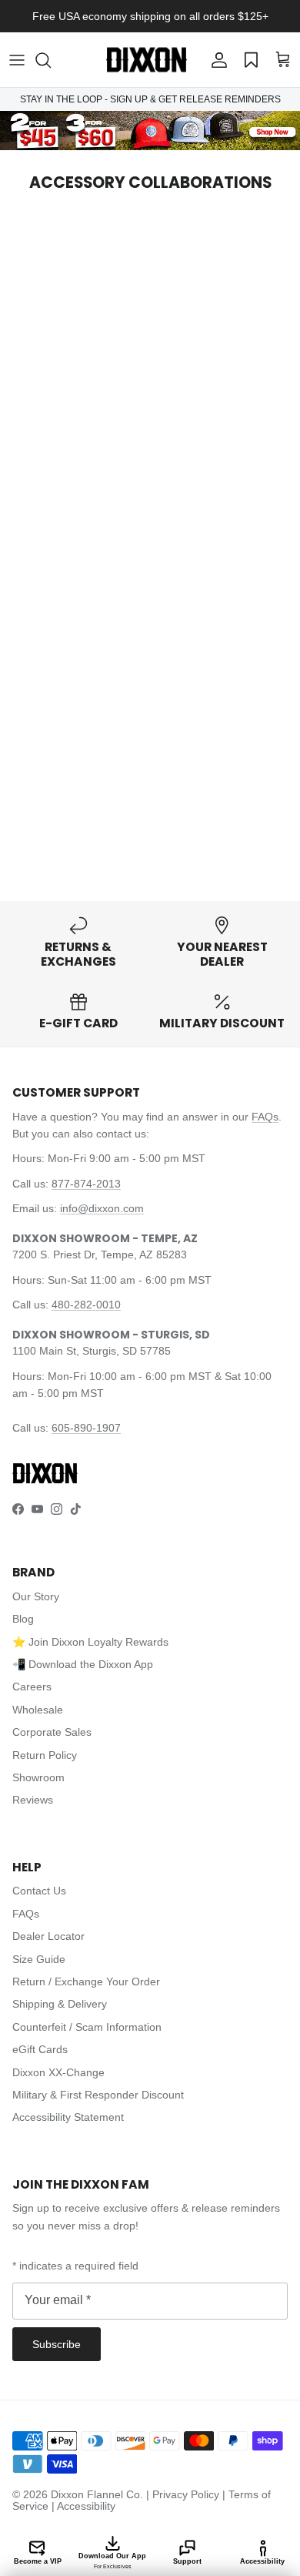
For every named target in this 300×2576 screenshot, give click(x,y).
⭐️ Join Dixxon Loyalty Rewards (90, 1642)
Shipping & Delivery (60, 2004)
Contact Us (39, 1891)
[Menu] (17, 60)
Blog (23, 1619)
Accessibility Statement (68, 2117)
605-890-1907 (86, 1428)
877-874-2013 (86, 1184)
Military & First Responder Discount (98, 2095)
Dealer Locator (48, 1936)
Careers (32, 1687)
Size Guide (39, 1959)
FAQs (265, 1117)
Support (187, 2561)
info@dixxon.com (102, 1208)
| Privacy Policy (184, 2494)
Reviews (33, 1800)
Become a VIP (38, 2561)
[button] (51, 60)
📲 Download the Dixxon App (83, 1664)
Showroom (38, 1777)
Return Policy (45, 1755)
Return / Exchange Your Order (86, 1981)
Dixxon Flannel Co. (97, 2494)
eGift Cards (40, 2049)
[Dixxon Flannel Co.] (147, 60)
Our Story (36, 1596)
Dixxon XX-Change (58, 2072)
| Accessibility (83, 2506)
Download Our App (112, 2561)
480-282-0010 (86, 1305)
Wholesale (38, 1710)
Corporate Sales (52, 1732)
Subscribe (57, 2344)
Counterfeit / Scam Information (87, 2027)
